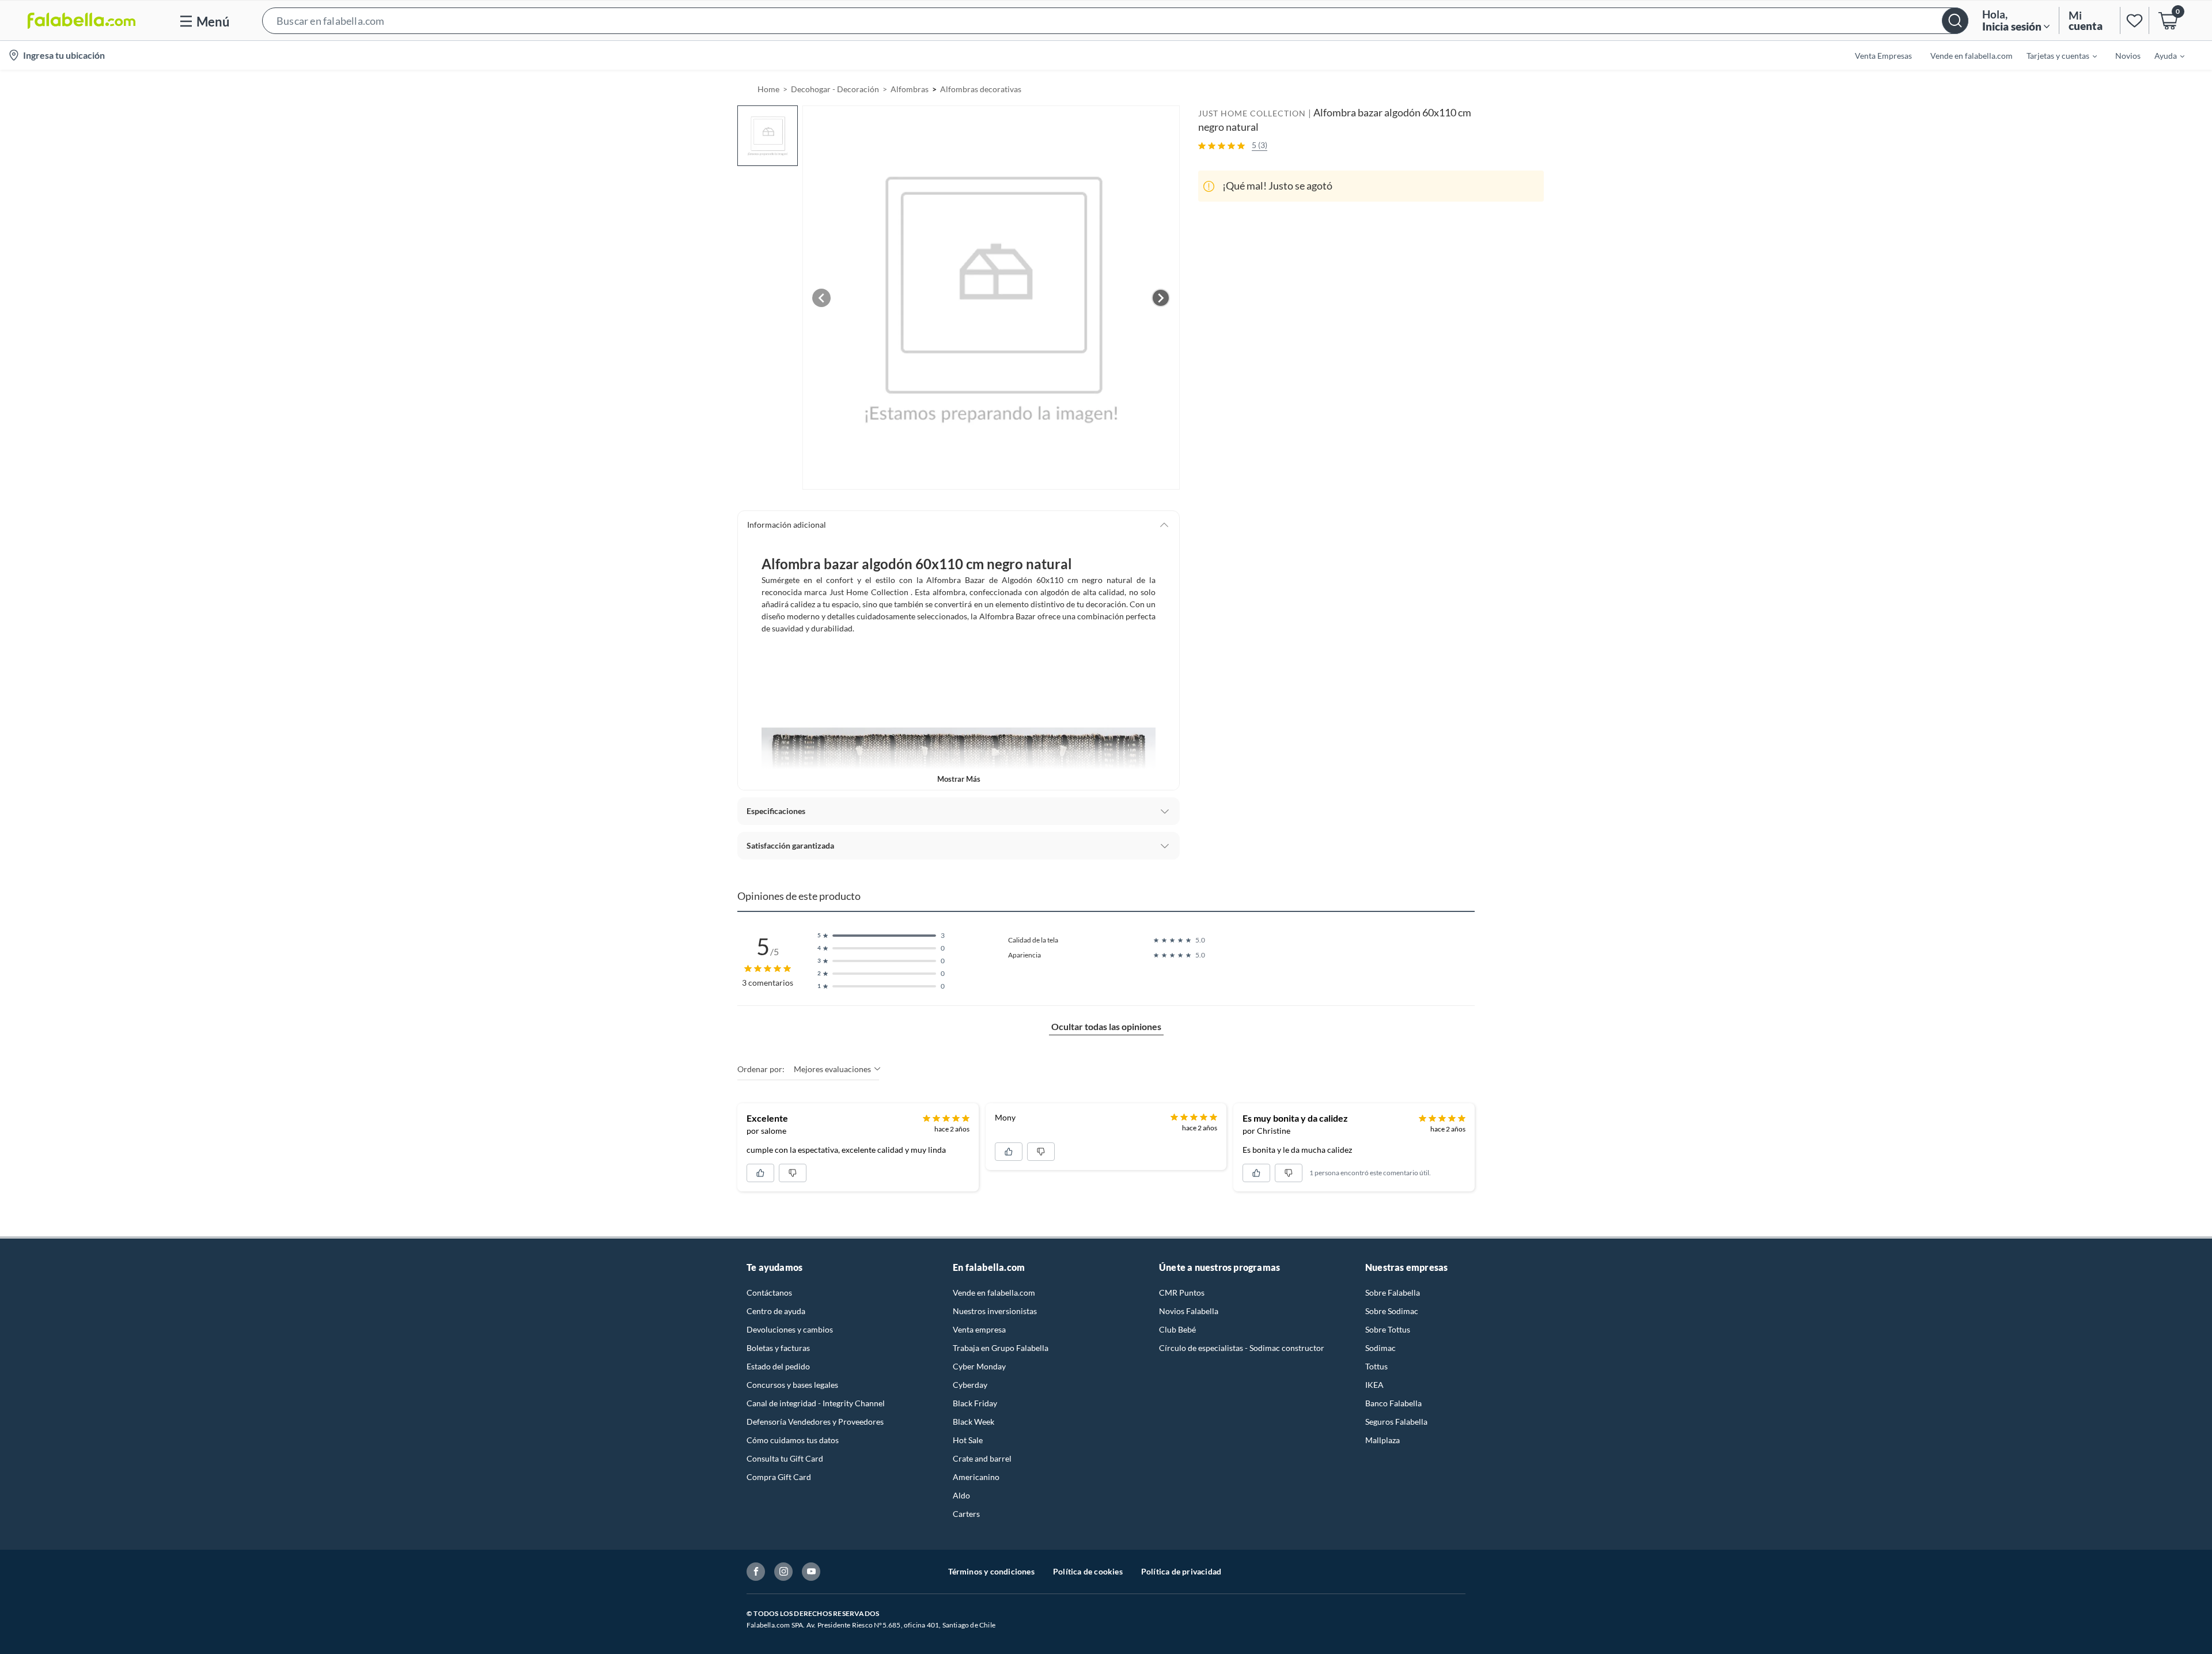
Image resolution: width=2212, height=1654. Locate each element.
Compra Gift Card (779, 1477)
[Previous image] (821, 298)
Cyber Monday (979, 1366)
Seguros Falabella (1396, 1422)
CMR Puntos (1182, 1292)
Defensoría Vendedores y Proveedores (815, 1422)
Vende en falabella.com (994, 1292)
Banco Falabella (1393, 1403)
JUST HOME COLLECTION (1252, 113)
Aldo (961, 1495)
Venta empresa (979, 1329)
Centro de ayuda (776, 1311)
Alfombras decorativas (981, 89)
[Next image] (1161, 298)
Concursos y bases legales (792, 1385)
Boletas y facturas (778, 1348)
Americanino (976, 1477)
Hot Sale (968, 1440)
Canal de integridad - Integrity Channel (816, 1403)
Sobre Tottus (1388, 1329)
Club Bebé (1177, 1329)
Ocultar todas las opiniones (1106, 1026)
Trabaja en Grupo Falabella (1001, 1348)
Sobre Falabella (1393, 1292)
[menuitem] (2055, 55)
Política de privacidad (1181, 1571)
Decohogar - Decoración (835, 89)
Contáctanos (769, 1292)
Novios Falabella (1189, 1311)
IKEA (1374, 1385)
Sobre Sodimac (1392, 1311)
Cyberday (970, 1385)
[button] (1115, 20)
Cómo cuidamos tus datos (793, 1440)
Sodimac (1380, 1348)
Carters (966, 1514)
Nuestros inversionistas (995, 1311)
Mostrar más (959, 779)
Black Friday (975, 1403)
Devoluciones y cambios (790, 1329)
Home (768, 89)
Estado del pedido (778, 1366)
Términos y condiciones (991, 1571)
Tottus (1376, 1366)
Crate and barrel (982, 1458)
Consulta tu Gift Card (785, 1458)
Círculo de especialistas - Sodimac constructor (1242, 1348)
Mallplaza (1382, 1440)
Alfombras (910, 89)
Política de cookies (1088, 1571)
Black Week (974, 1422)
